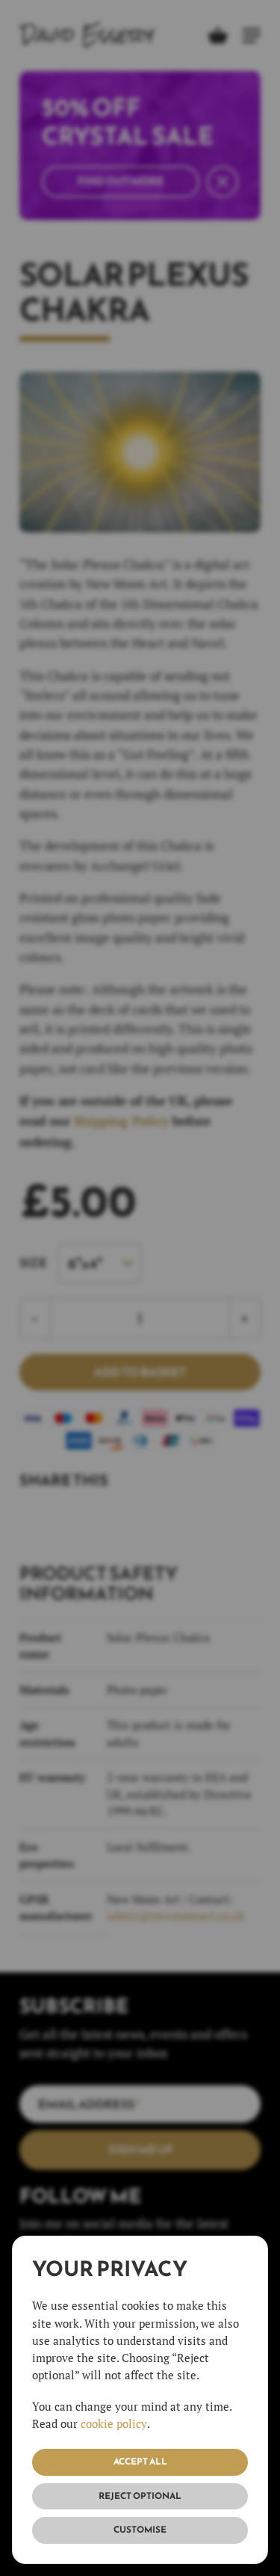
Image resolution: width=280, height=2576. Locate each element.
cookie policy (114, 2423)
